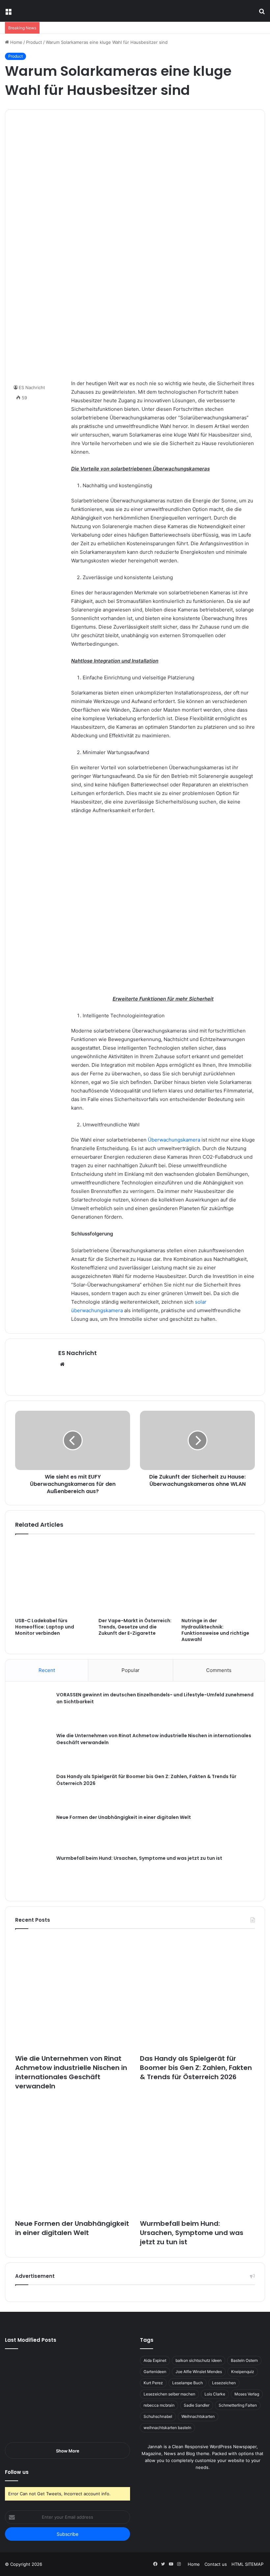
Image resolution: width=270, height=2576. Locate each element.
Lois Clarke (215, 2394)
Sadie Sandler (197, 2405)
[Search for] (262, 13)
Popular (131, 1670)
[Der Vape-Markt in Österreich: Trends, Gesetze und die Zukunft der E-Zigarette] (135, 1578)
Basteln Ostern (244, 2360)
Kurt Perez (153, 2383)
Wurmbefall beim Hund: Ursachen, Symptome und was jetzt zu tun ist (139, 1858)
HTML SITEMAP (247, 2564)
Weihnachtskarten (198, 2416)
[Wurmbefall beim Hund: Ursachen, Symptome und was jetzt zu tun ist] (33, 1873)
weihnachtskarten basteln (167, 2428)
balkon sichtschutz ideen (199, 2360)
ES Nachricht (78, 1353)
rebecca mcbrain (159, 2405)
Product (34, 42)
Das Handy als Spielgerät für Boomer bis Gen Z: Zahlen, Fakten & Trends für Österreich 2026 (196, 2068)
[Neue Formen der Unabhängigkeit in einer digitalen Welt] (33, 1832)
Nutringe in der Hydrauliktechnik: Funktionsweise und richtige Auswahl (215, 1630)
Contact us (216, 2564)
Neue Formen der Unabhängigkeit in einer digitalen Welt (124, 1817)
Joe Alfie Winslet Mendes (199, 2372)
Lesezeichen (224, 2383)
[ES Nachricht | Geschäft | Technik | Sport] (51, 11)
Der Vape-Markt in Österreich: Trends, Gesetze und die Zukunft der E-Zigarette (135, 1627)
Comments (219, 1670)
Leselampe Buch (188, 2383)
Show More (68, 2451)
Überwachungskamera (174, 1140)
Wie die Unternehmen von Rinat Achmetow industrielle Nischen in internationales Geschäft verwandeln (71, 2072)
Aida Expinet (155, 2360)
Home (16, 42)
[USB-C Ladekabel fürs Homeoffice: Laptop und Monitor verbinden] (52, 1578)
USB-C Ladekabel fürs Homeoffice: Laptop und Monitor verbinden (45, 1627)
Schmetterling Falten (238, 2405)
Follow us (17, 2472)
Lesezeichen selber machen (169, 2394)
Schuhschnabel (158, 2416)
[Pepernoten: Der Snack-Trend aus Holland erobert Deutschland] (110, 2417)
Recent (47, 1670)
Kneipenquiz (243, 2372)
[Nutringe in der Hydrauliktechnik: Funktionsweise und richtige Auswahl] (218, 1578)
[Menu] (8, 13)
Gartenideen (155, 2372)
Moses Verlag (247, 2394)
